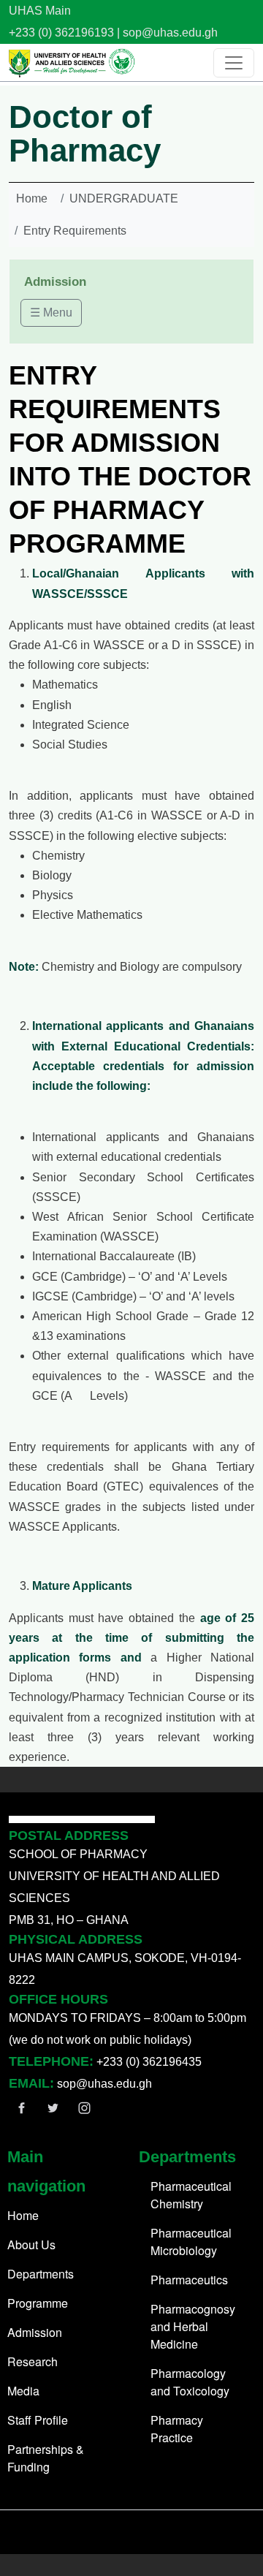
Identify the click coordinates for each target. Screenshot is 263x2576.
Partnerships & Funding (46, 2458)
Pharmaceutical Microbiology (191, 2242)
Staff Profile (38, 2420)
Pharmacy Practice (177, 2429)
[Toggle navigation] (234, 63)
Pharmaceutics (189, 2280)
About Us (31, 2244)
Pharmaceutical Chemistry (191, 2195)
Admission (35, 2332)
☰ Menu (51, 312)
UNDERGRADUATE (124, 198)
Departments (41, 2274)
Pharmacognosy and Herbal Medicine (193, 2326)
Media (23, 2391)
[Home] (72, 62)
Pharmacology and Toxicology (190, 2382)
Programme (38, 2303)
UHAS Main (40, 11)
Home (32, 198)
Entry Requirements (75, 231)
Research (33, 2361)
